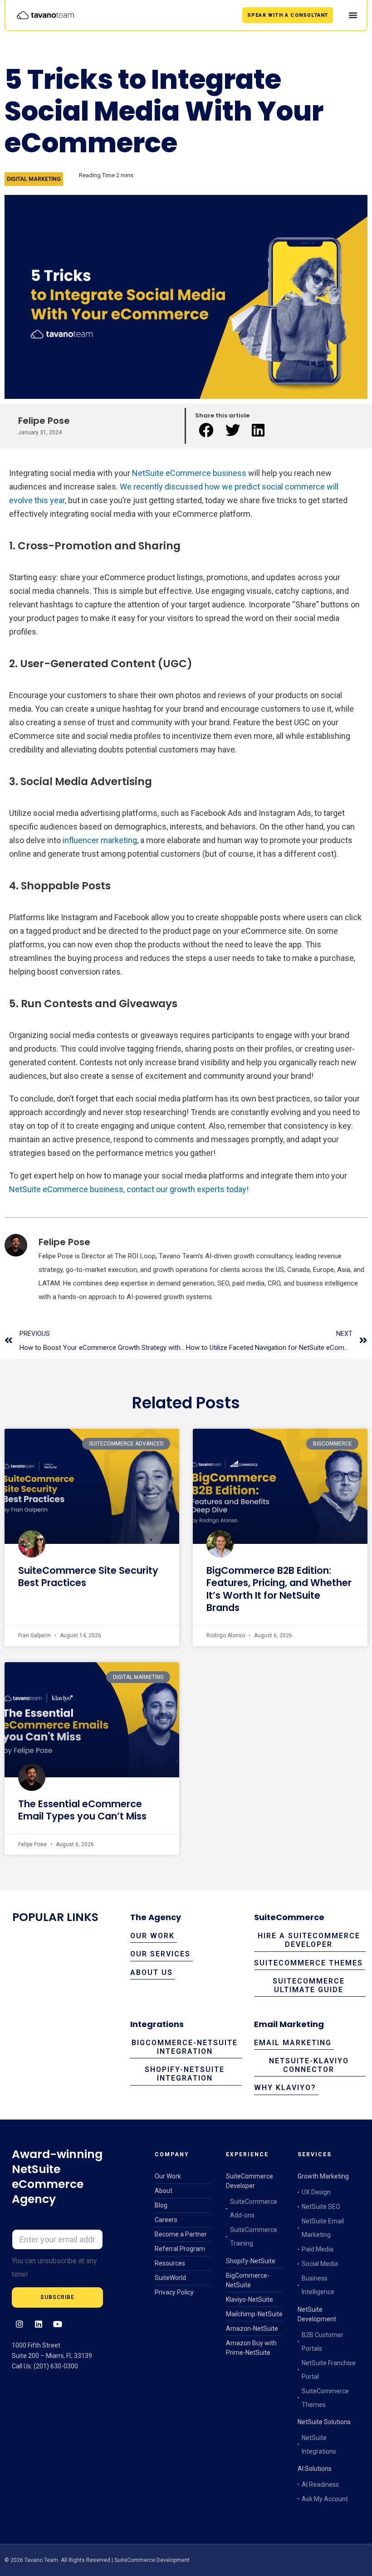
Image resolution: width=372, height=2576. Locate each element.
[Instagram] (19, 2324)
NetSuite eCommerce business (189, 473)
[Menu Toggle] (353, 15)
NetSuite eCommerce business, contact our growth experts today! (129, 1189)
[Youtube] (58, 2324)
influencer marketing (100, 840)
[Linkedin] (39, 2324)
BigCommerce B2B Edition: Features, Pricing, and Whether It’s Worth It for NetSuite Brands (279, 1589)
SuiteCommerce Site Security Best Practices (88, 1577)
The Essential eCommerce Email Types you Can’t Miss (82, 1810)
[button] (208, 431)
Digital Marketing (34, 179)
